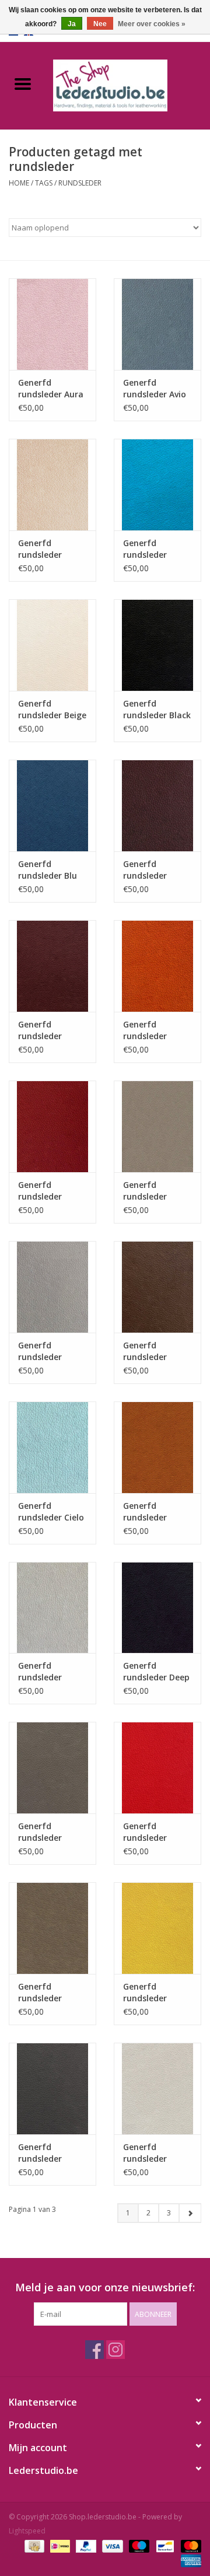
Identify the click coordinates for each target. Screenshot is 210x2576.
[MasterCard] (189, 2545)
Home (19, 183)
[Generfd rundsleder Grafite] (52, 2089)
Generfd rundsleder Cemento (145, 1191)
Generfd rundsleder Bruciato (145, 1030)
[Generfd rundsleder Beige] (52, 645)
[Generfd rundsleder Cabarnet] (52, 1126)
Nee (100, 24)
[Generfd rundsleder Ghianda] (52, 1928)
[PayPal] (85, 2545)
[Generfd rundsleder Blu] (52, 805)
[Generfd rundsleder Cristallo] (52, 1608)
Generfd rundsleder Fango (40, 1832)
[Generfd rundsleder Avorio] (52, 485)
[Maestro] (138, 2545)
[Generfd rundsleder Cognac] (157, 1447)
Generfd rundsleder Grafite (40, 2153)
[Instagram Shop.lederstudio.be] (116, 2350)
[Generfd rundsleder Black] (157, 645)
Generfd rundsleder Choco (145, 1351)
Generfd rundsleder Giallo (145, 1993)
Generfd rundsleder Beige (52, 709)
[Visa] (111, 2545)
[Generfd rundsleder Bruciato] (157, 966)
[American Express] (189, 2560)
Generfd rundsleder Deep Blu (156, 1672)
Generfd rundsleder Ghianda (40, 1993)
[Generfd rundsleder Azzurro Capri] (157, 485)
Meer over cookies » (152, 24)
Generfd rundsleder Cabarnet (40, 1191)
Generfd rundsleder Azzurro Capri (151, 549)
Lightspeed (27, 2531)
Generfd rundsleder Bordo (40, 1030)
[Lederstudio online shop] (128, 84)
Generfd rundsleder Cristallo (40, 1672)
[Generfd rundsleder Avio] (157, 324)
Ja (72, 24)
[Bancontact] (164, 2545)
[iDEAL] (59, 2545)
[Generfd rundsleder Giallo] (157, 1928)
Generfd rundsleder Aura (51, 388)
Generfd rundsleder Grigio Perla (147, 2153)
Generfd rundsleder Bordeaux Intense (145, 870)
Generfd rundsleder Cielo (51, 1511)
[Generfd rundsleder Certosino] (52, 1287)
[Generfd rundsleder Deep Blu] (157, 1608)
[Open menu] (23, 83)
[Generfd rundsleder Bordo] (52, 966)
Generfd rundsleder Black (157, 709)
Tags (44, 183)
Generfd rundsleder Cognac (145, 1512)
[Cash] (33, 2545)
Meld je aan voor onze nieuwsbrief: (105, 2287)
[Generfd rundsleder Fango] (52, 1768)
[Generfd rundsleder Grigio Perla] (157, 2089)
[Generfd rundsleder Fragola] (157, 1768)
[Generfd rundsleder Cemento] (157, 1126)
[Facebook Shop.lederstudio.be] (94, 2350)
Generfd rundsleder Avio (155, 388)
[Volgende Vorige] (190, 2213)
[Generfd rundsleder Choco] (157, 1287)
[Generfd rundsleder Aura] (52, 324)
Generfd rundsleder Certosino (40, 1351)
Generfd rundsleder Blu (48, 870)
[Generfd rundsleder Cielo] (52, 1447)
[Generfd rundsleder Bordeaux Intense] (157, 805)
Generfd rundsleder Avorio (40, 549)
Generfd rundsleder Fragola (145, 1832)
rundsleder (80, 183)
